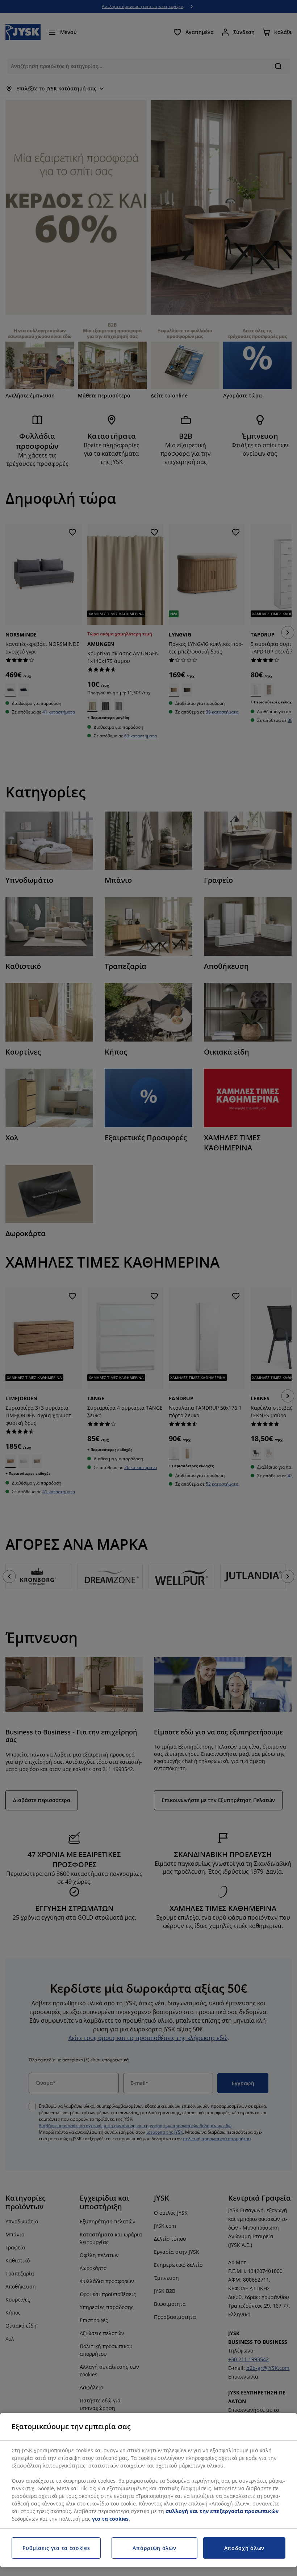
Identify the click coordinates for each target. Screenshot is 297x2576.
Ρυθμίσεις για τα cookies (56, 2548)
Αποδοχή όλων (244, 2548)
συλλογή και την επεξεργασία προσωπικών (222, 2511)
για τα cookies (110, 2519)
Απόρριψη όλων (154, 2548)
